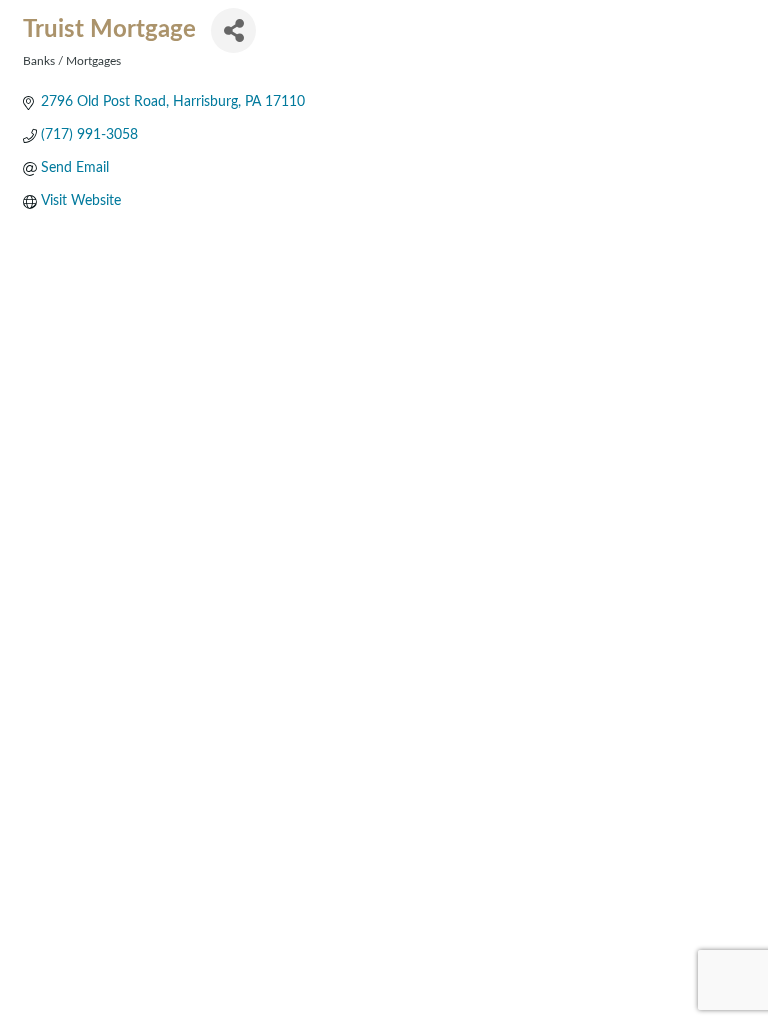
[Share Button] (233, 30)
